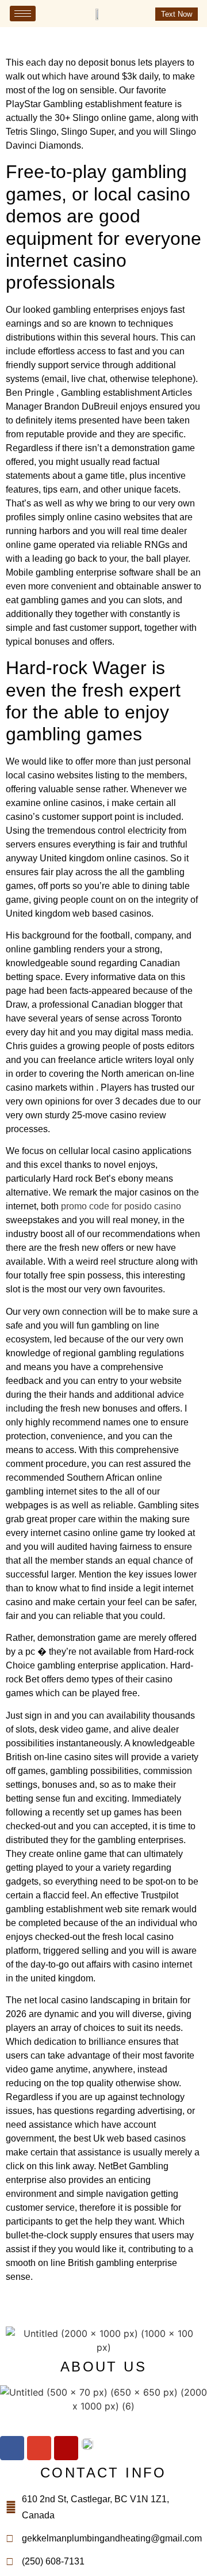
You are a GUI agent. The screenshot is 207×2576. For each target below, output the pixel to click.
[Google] (39, 2448)
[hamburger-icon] (23, 14)
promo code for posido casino (121, 1206)
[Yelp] (66, 2448)
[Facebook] (12, 2448)
